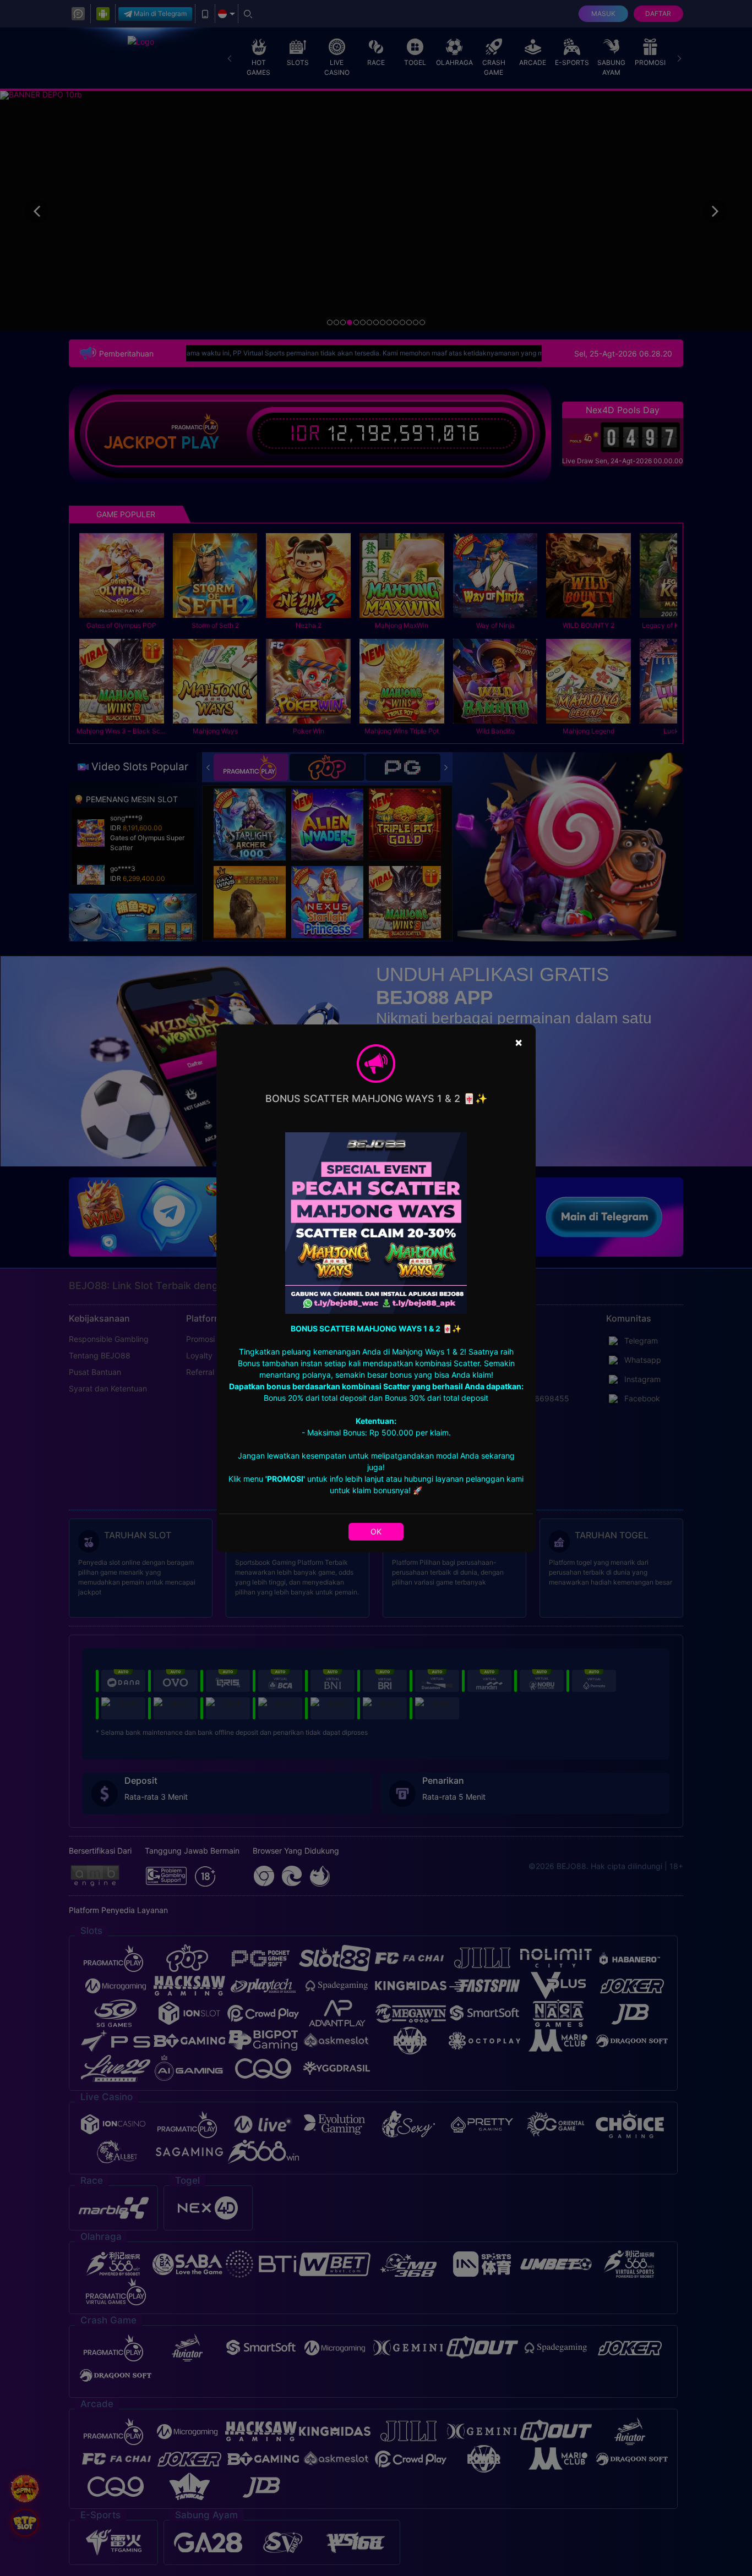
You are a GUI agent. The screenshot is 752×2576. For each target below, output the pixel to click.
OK (376, 1531)
